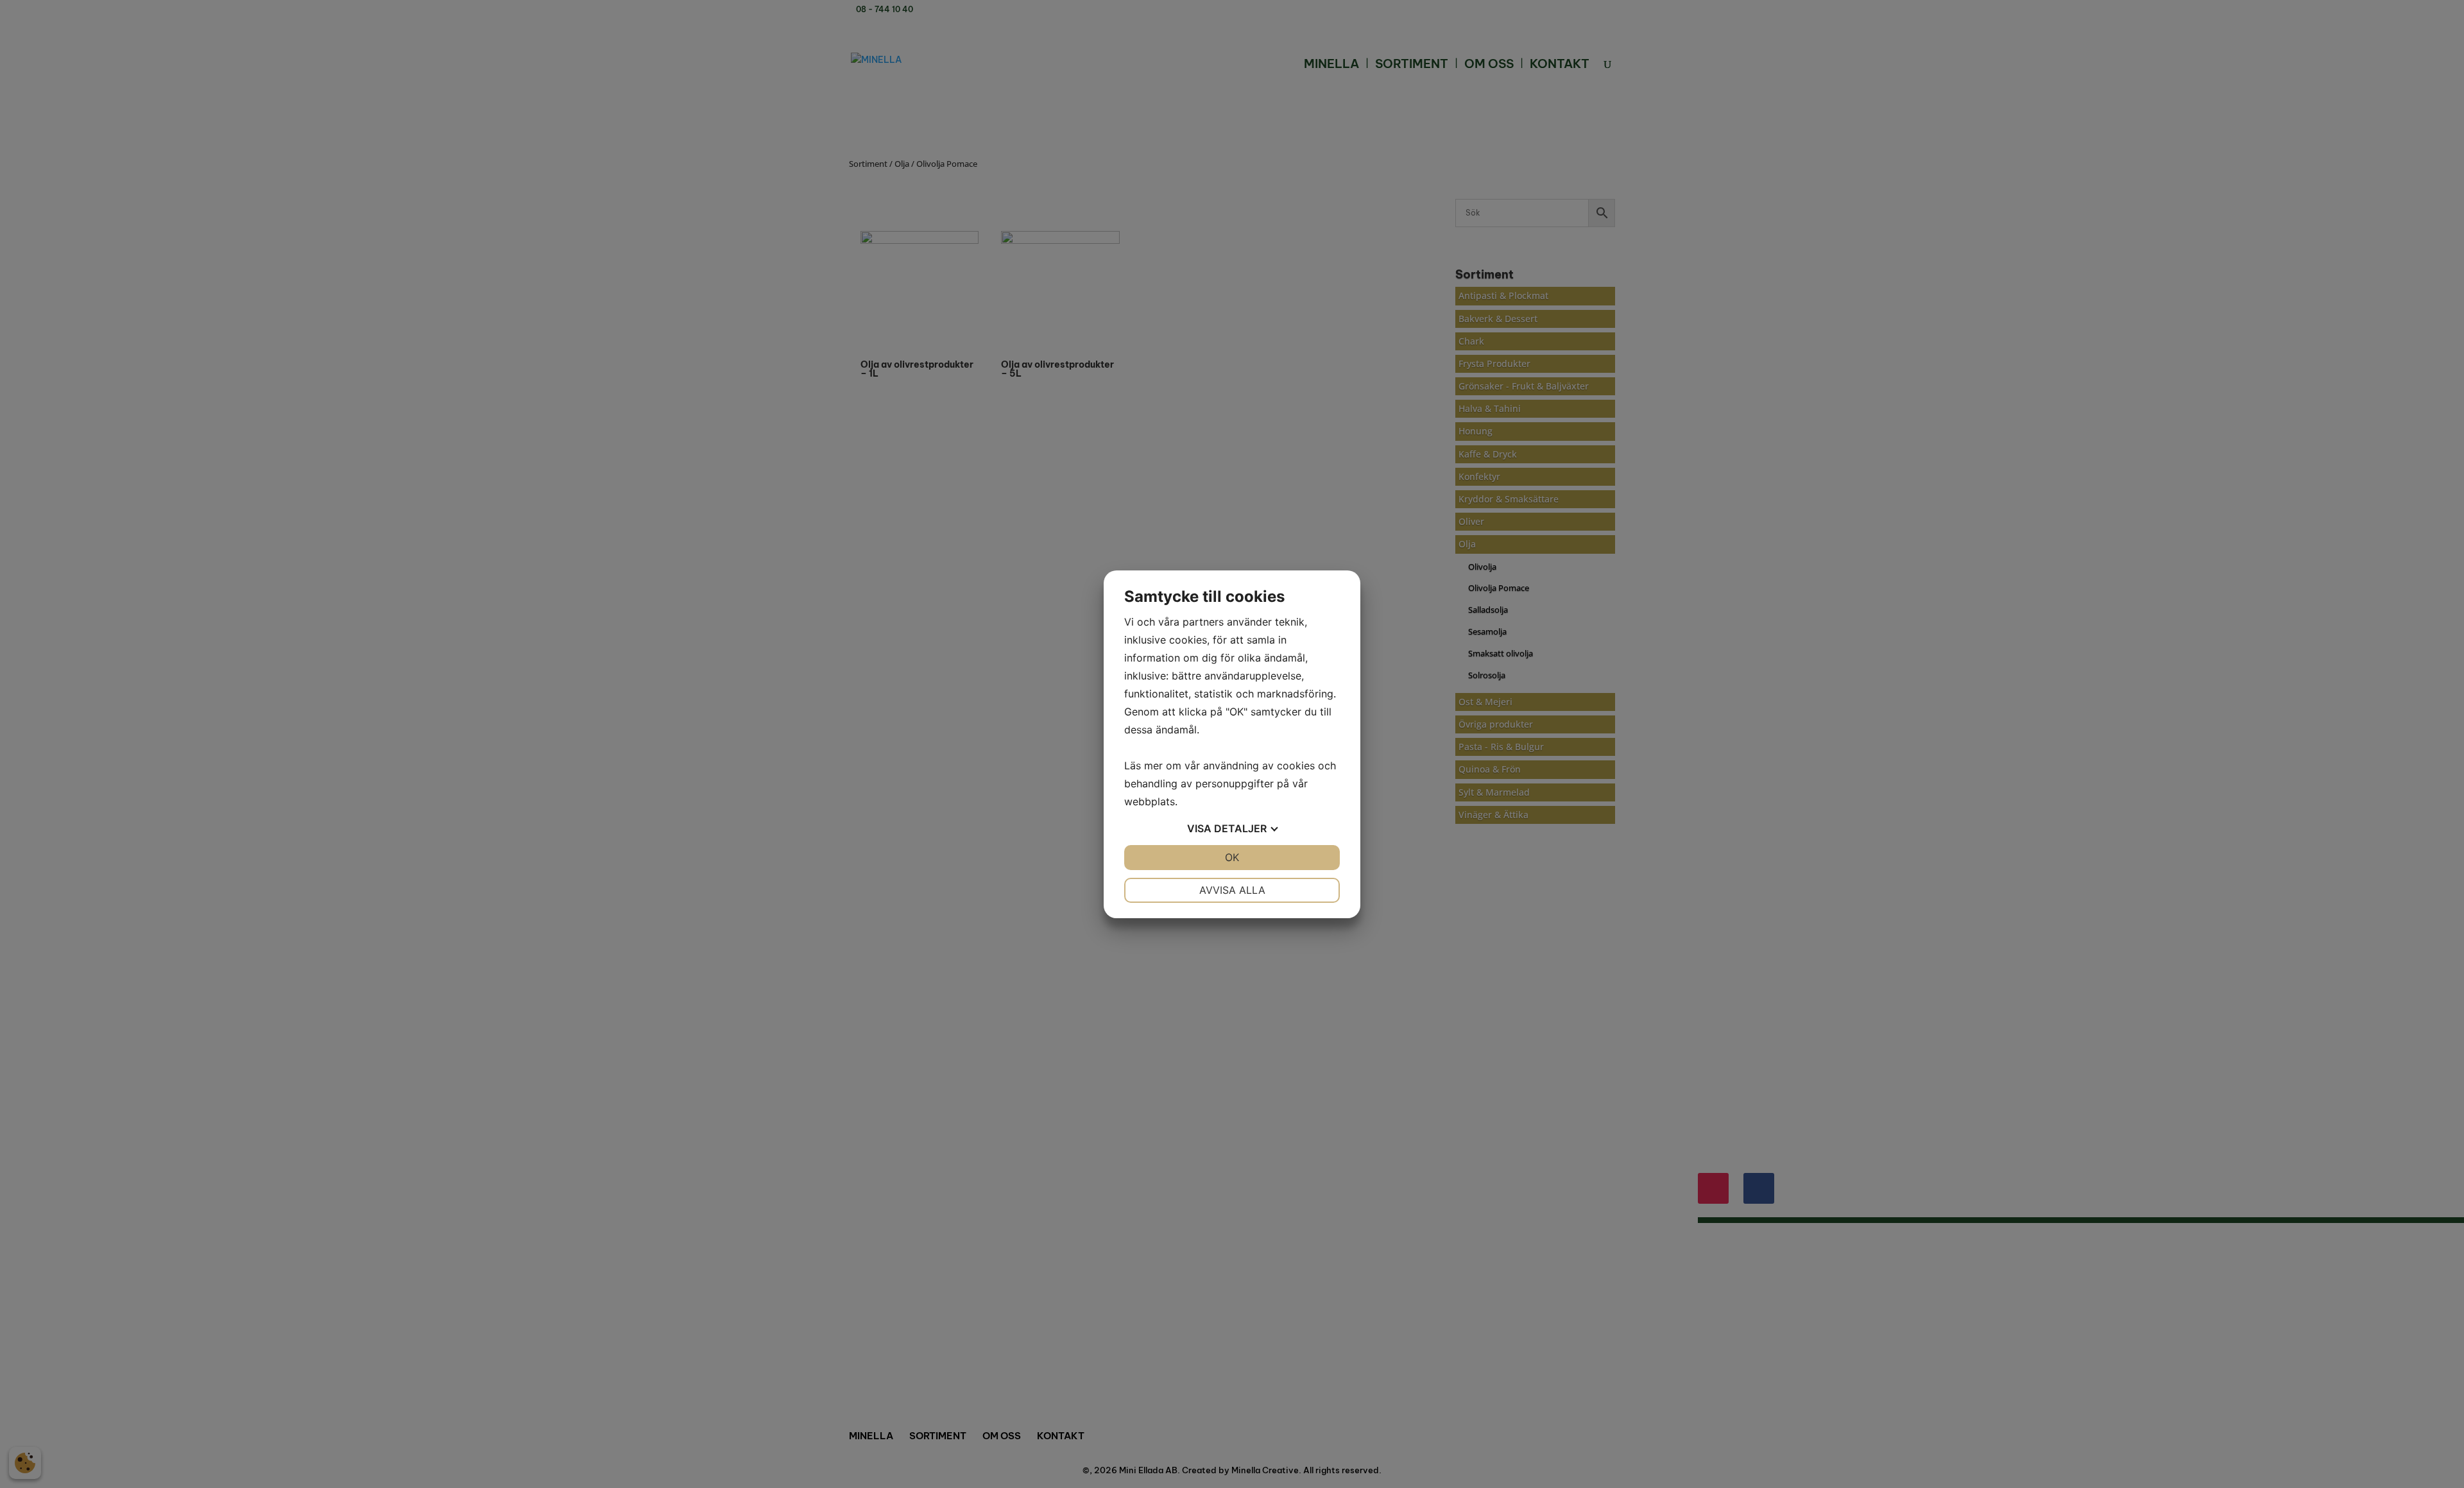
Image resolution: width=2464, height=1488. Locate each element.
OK (1232, 857)
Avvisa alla (1232, 890)
